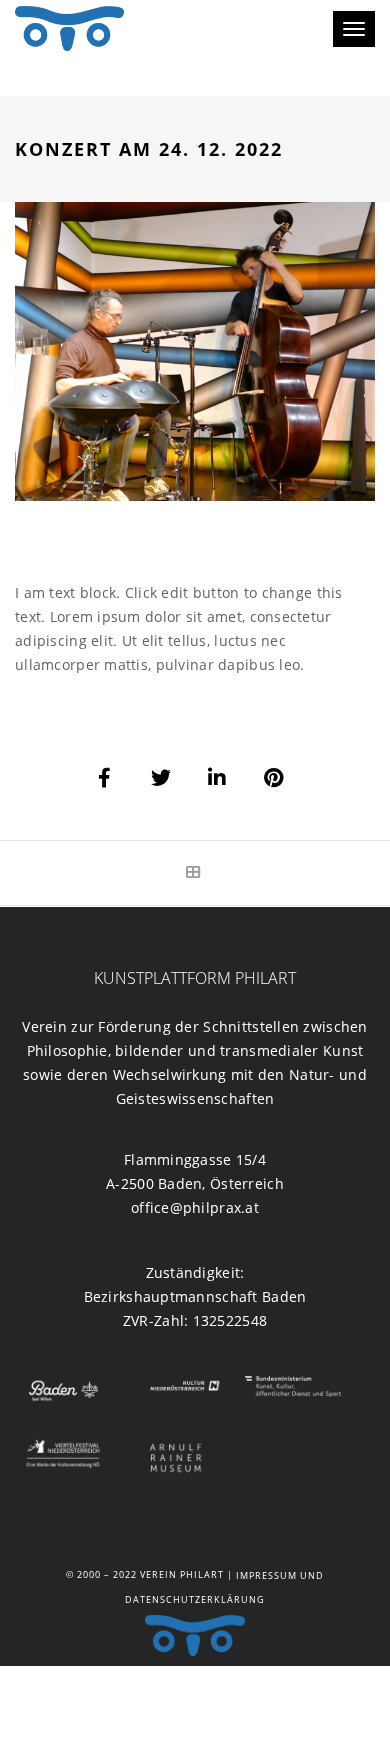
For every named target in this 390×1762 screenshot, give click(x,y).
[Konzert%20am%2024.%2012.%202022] (106, 778)
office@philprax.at (195, 1207)
